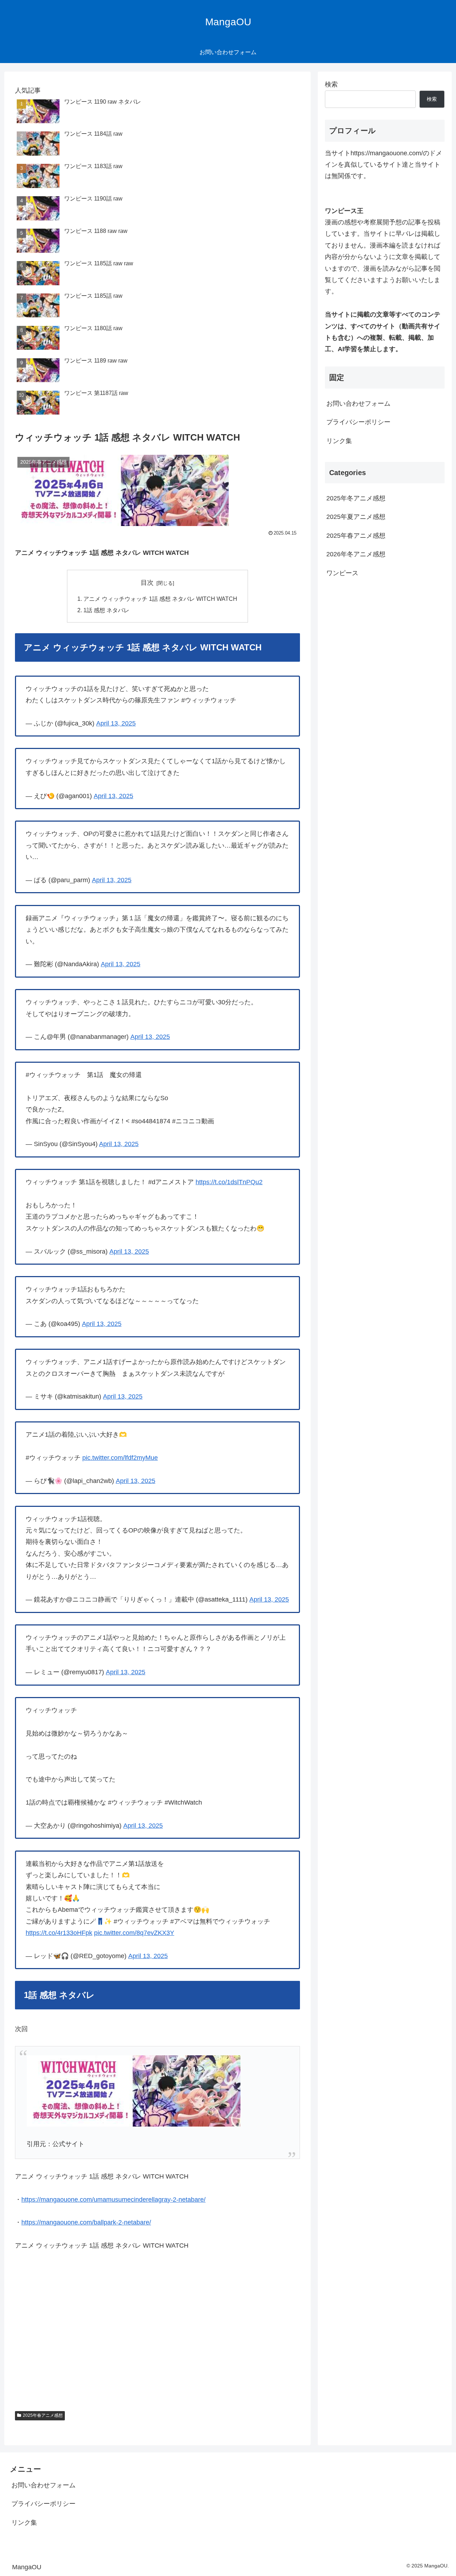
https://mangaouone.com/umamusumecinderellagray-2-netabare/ (113, 2200)
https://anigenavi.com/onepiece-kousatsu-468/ (87, 2338)
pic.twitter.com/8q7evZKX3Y (134, 1933)
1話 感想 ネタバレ (106, 610)
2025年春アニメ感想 (43, 2415)
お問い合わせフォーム (358, 404)
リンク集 (339, 441)
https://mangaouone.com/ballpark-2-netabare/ (86, 2222)
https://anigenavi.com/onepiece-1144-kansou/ (86, 2292)
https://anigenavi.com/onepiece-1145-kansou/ (86, 2315)
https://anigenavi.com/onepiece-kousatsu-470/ (87, 2384)
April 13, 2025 (116, 723)
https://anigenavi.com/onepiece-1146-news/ (83, 2269)
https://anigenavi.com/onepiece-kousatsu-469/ (87, 2361)
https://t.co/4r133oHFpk (59, 1933)
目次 (147, 583)
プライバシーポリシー (358, 422)
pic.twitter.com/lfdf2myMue (120, 1458)
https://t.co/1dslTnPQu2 (229, 1182)
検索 (331, 84)
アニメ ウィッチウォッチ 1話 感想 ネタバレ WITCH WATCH (160, 599)
